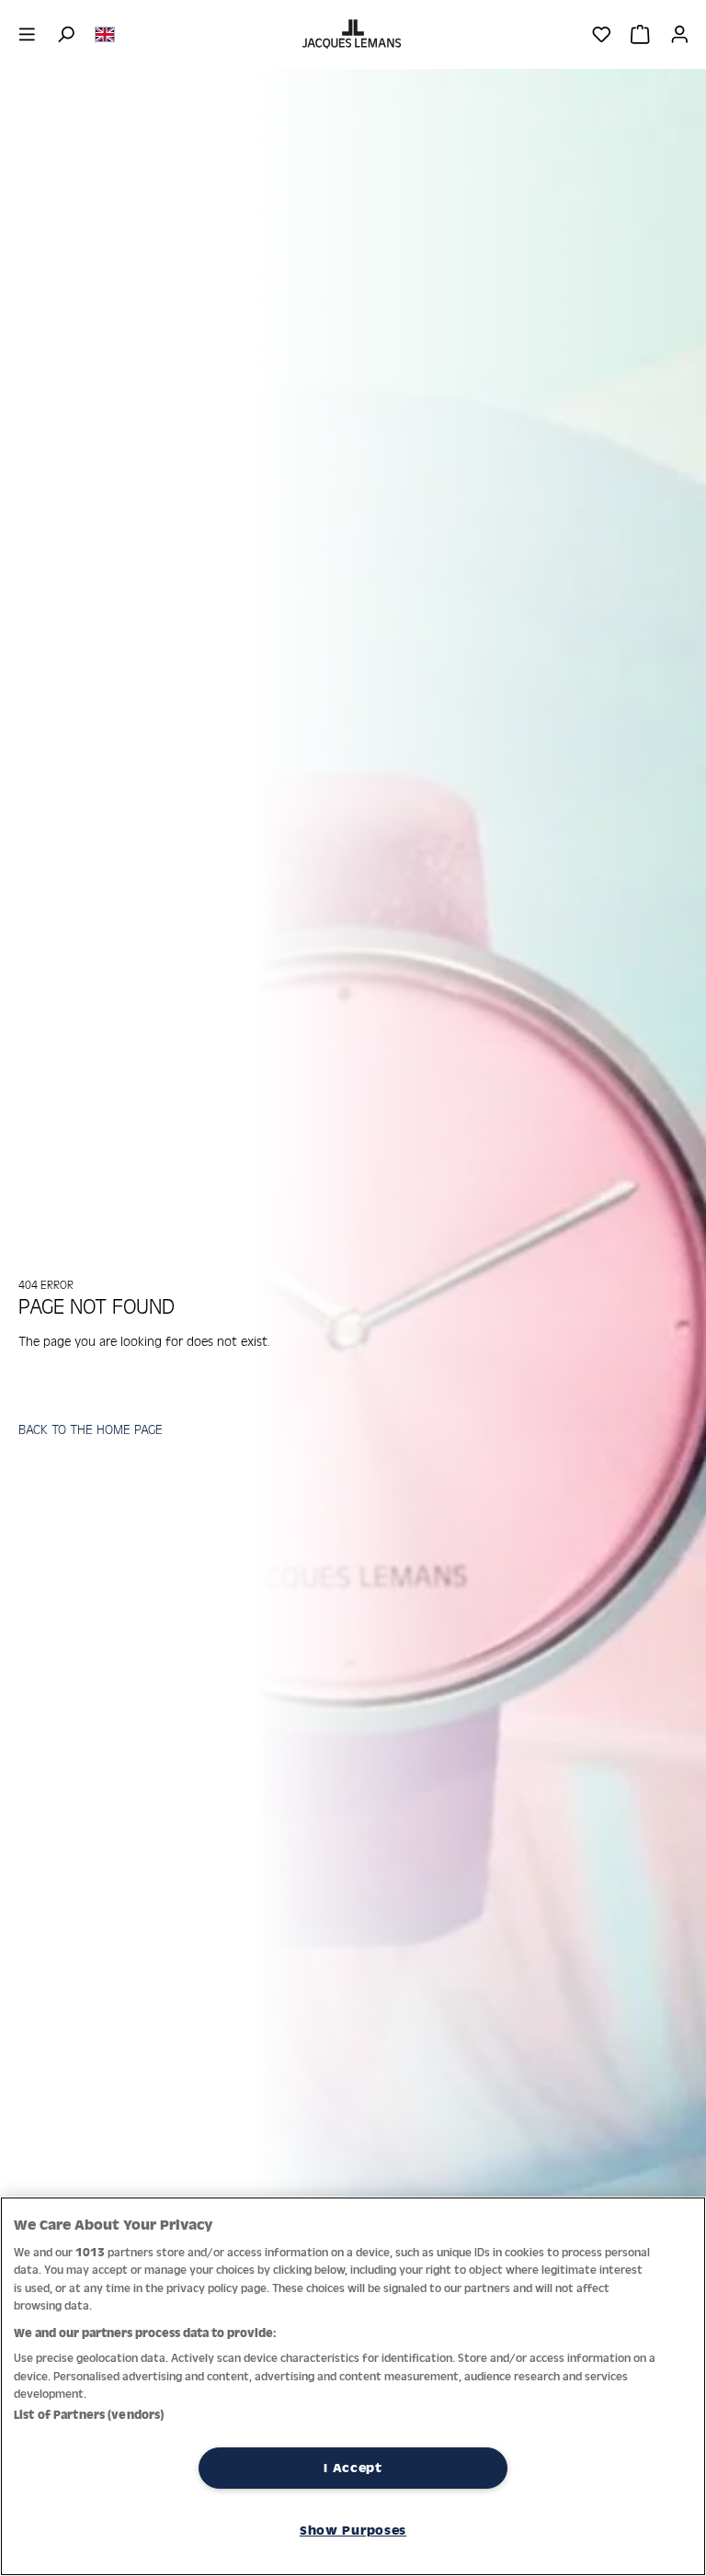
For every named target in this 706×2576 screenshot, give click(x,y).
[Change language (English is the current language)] (105, 33)
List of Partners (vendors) (89, 2415)
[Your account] (680, 34)
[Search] (66, 34)
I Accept (353, 2468)
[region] (353, 2386)
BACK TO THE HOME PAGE (91, 1429)
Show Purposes (353, 2530)
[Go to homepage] (353, 34)
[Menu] (27, 34)
